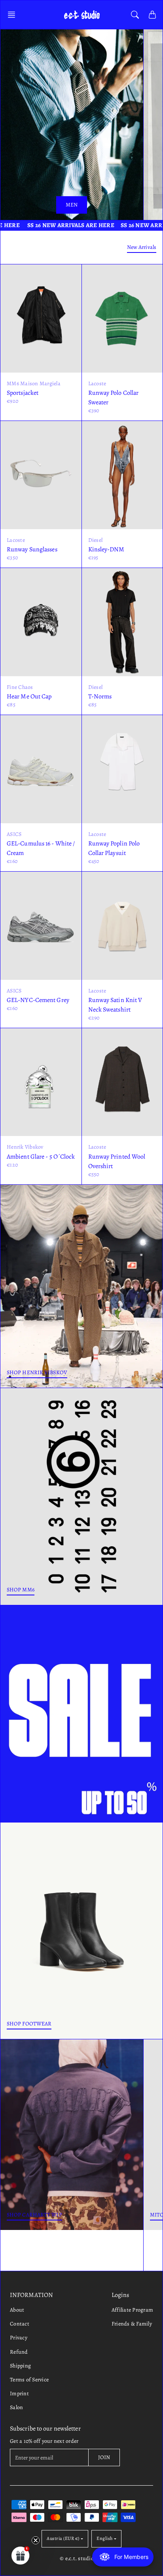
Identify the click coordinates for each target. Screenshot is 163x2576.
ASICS (14, 834)
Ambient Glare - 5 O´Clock (41, 1157)
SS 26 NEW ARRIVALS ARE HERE (55, 225)
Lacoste (97, 383)
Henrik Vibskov (25, 1147)
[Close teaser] (36, 2540)
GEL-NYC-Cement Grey (38, 1000)
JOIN (104, 2457)
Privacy (19, 2338)
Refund (19, 2352)
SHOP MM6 (21, 1590)
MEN (72, 205)
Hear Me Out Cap (29, 696)
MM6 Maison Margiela (34, 383)
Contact (20, 2324)
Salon (16, 2407)
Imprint (19, 2393)
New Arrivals (142, 247)
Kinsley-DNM (106, 549)
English (105, 2538)
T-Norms (100, 696)
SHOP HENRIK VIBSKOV (37, 1372)
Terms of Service (29, 2380)
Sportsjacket (23, 393)
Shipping (20, 2366)
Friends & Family (132, 2324)
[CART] (152, 15)
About (17, 2310)
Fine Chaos (20, 687)
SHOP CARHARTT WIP (34, 2215)
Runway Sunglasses (32, 549)
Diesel (96, 540)
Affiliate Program (132, 2310)
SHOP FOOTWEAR (29, 2024)
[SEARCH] (135, 15)
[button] (14, 15)
